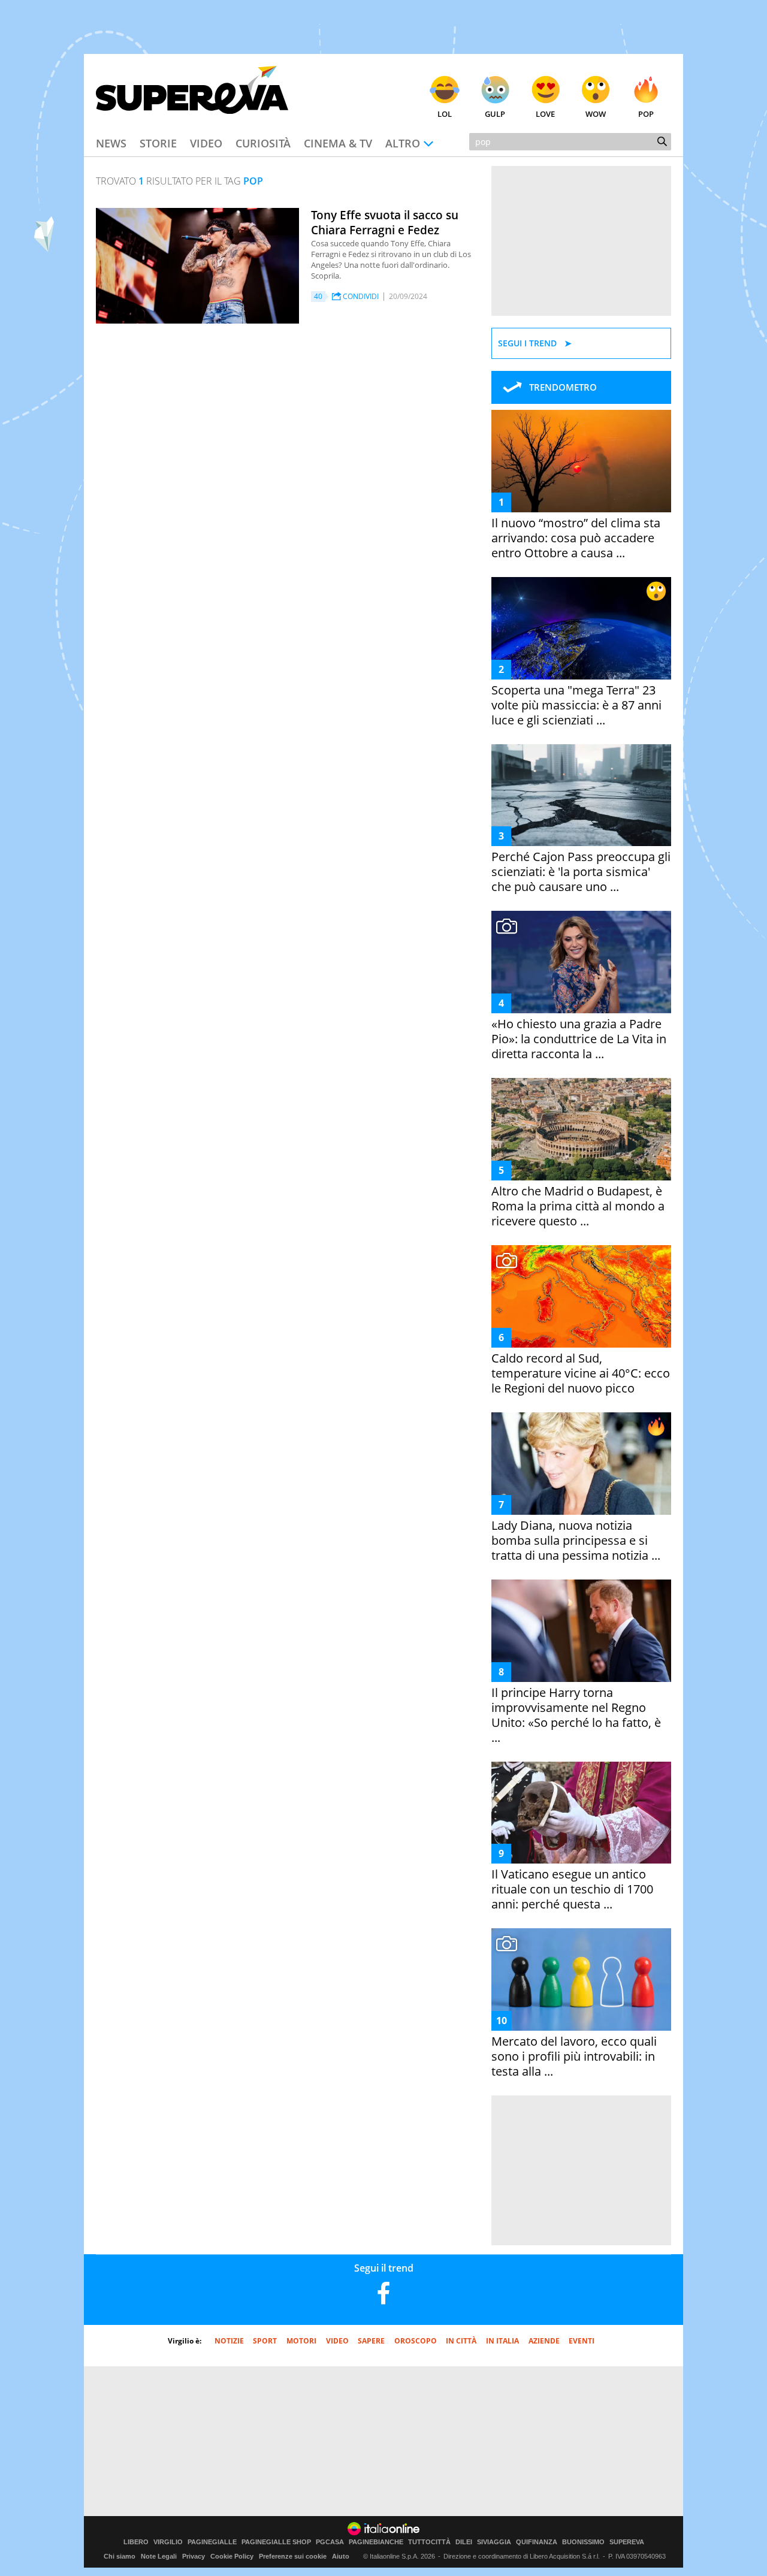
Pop (646, 114)
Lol (445, 114)
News (111, 143)
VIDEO (337, 2341)
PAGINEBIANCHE (376, 2542)
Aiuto (341, 2556)
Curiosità (263, 143)
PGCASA (330, 2542)
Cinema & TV (338, 143)
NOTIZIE (229, 2341)
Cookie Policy (232, 2556)
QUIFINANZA (537, 2542)
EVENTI (582, 2341)
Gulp (495, 114)
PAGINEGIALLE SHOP (276, 2542)
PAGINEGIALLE (212, 2542)
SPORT (265, 2341)
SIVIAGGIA (494, 2542)
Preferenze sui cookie (293, 2556)
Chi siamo (120, 2556)
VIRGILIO (168, 2542)
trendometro (563, 387)
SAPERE (371, 2341)
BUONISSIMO (583, 2542)
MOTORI (301, 2341)
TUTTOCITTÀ (429, 2542)
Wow (596, 114)
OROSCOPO (416, 2341)
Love (545, 114)
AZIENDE (544, 2341)
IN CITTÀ (461, 2341)
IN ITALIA (502, 2341)
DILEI (464, 2542)
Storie (158, 143)
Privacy (194, 2556)
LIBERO (136, 2542)
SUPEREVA (627, 2542)
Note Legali (159, 2556)
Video (206, 143)
